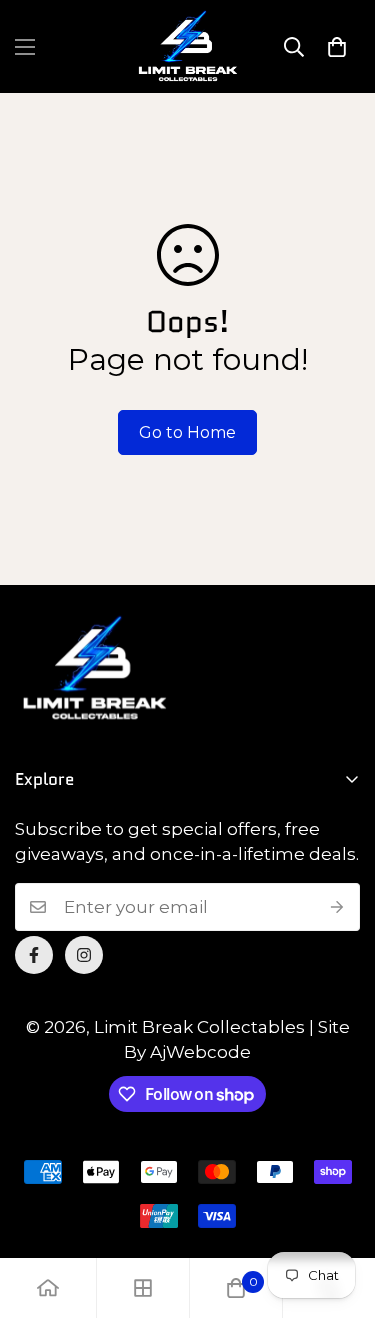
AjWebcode (200, 1052)
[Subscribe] (337, 907)
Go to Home (187, 432)
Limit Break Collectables (199, 1027)
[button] (337, 47)
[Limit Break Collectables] (188, 46)
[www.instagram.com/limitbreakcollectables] (84, 955)
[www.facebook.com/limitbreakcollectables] (34, 955)
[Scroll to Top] (339, 1212)
